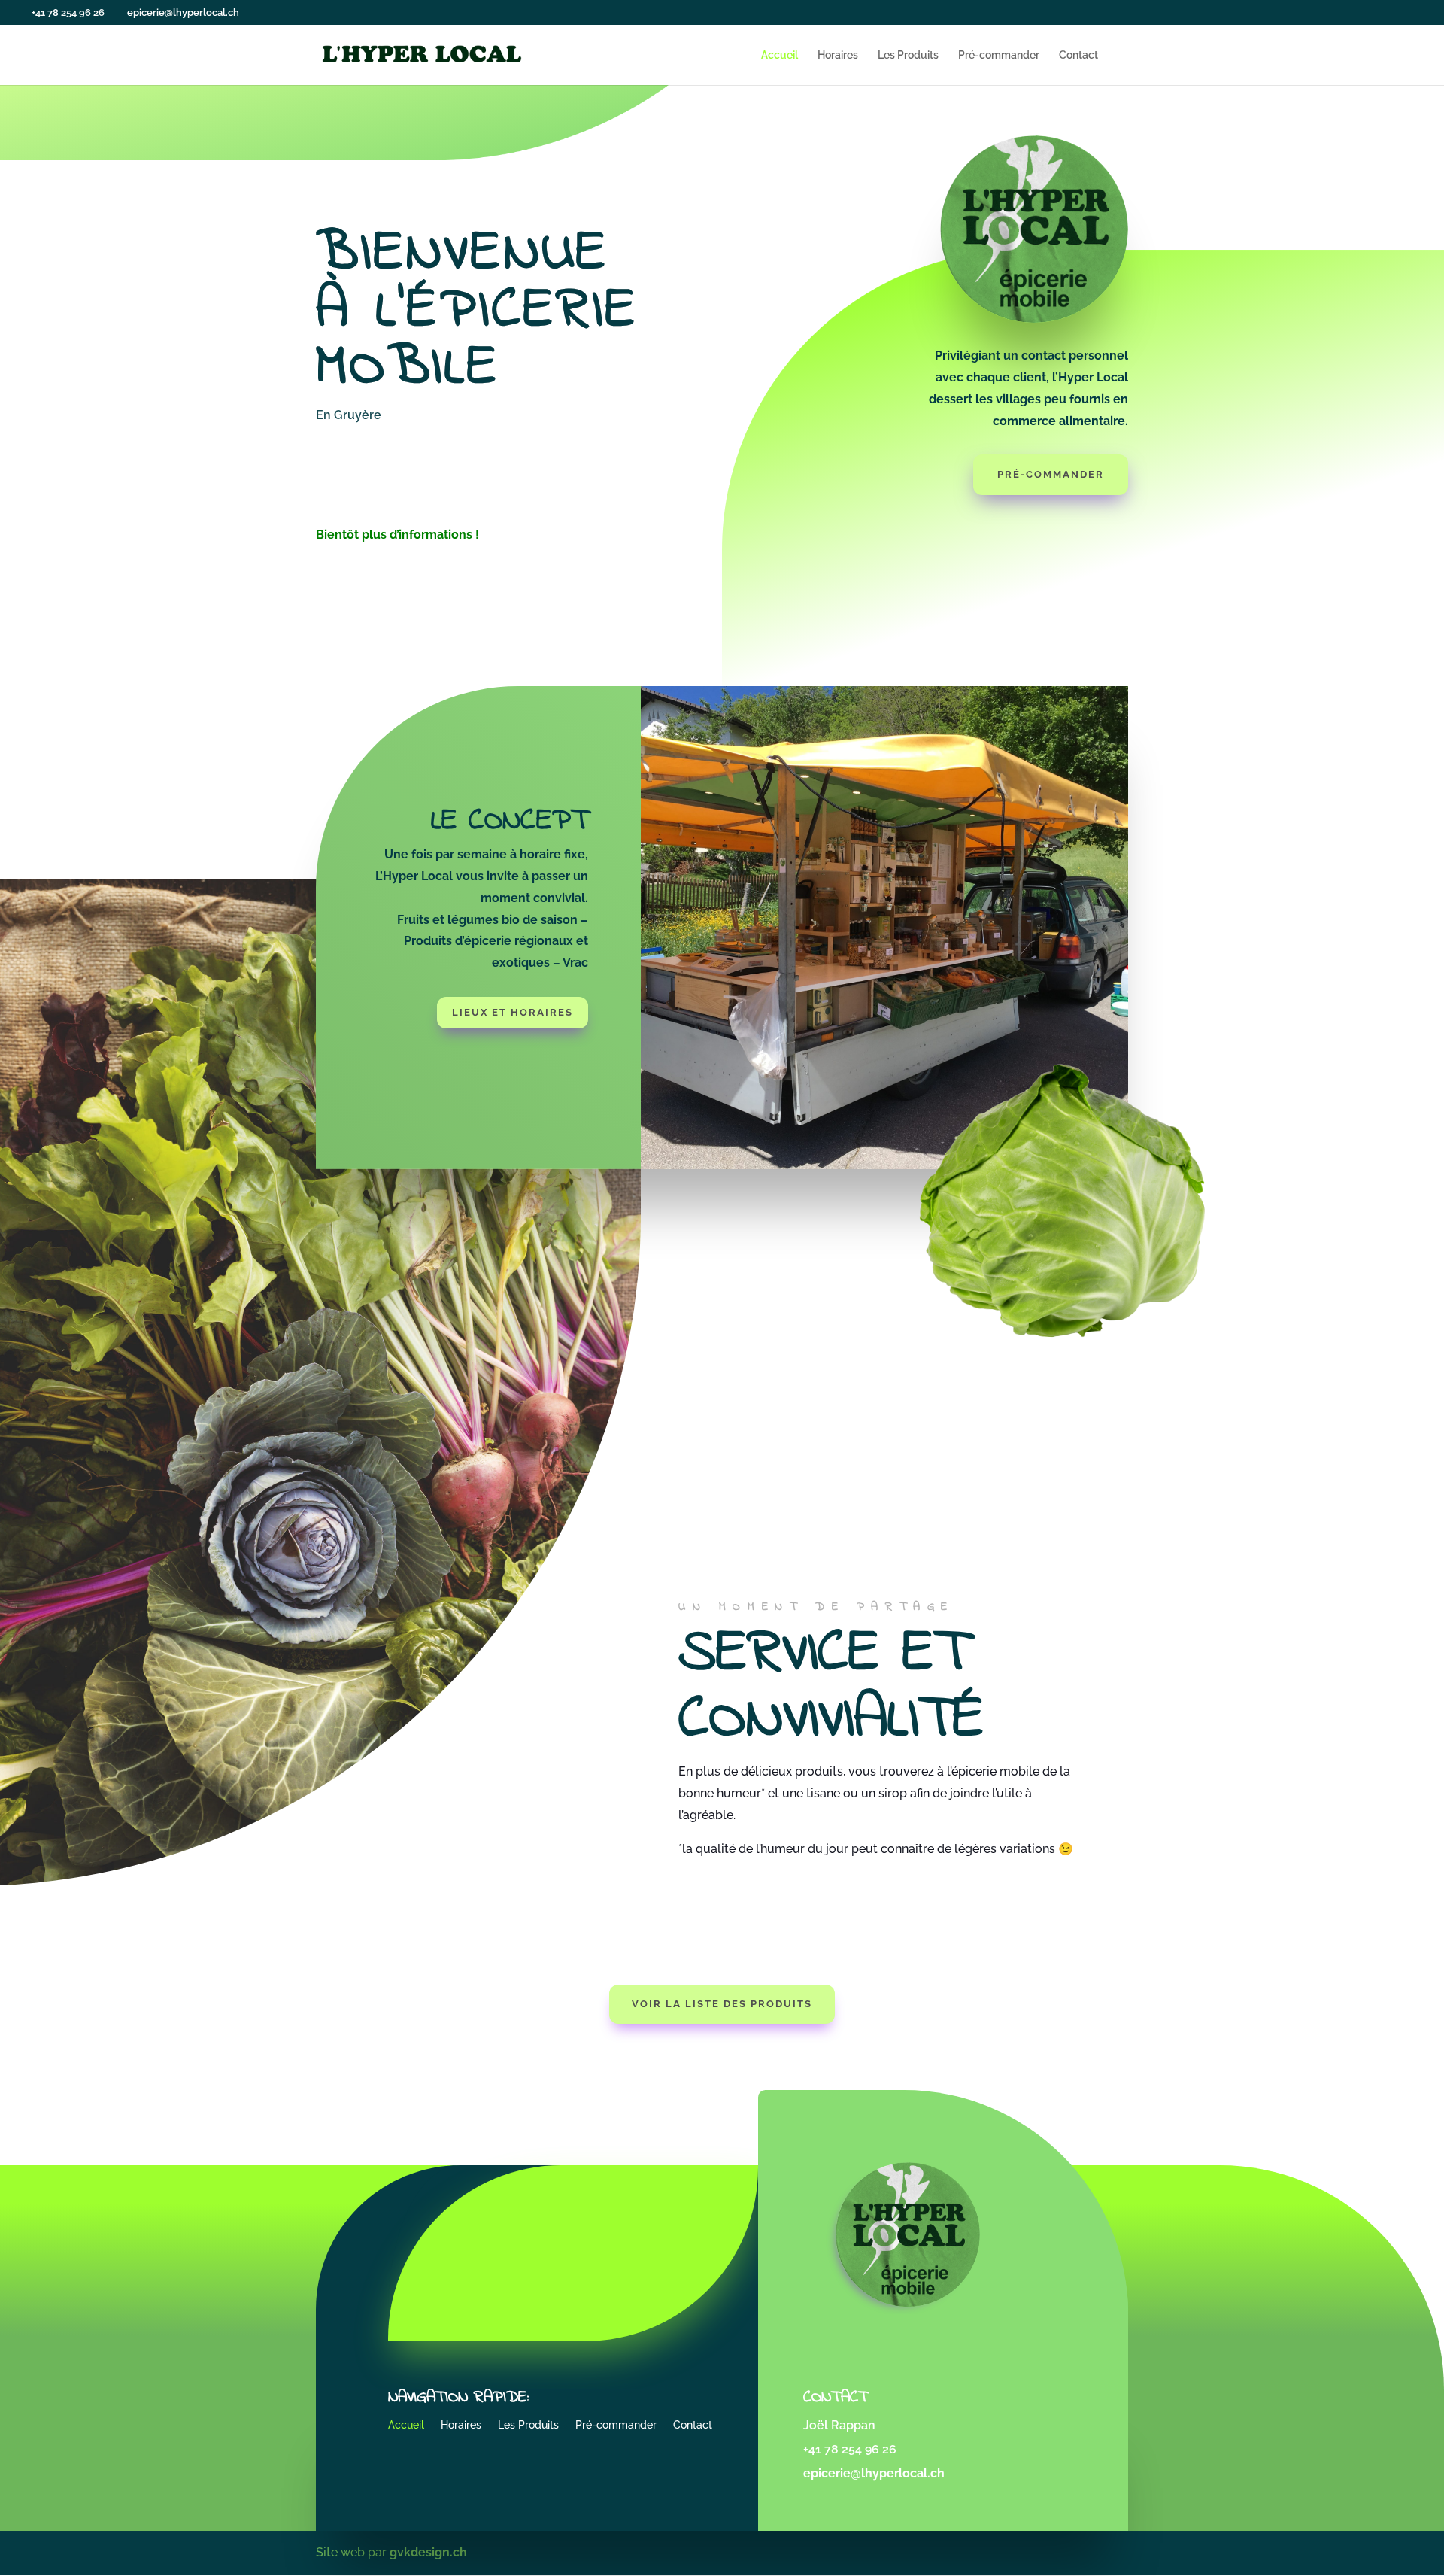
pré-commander (1051, 474)
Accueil (780, 55)
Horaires (838, 55)
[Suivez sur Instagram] (589, 2250)
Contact (1078, 55)
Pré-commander (999, 55)
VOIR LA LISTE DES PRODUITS (722, 2004)
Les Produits (908, 55)
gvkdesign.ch (428, 2552)
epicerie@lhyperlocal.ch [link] (874, 2473)
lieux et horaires (513, 1012)
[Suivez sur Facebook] (533, 2250)
